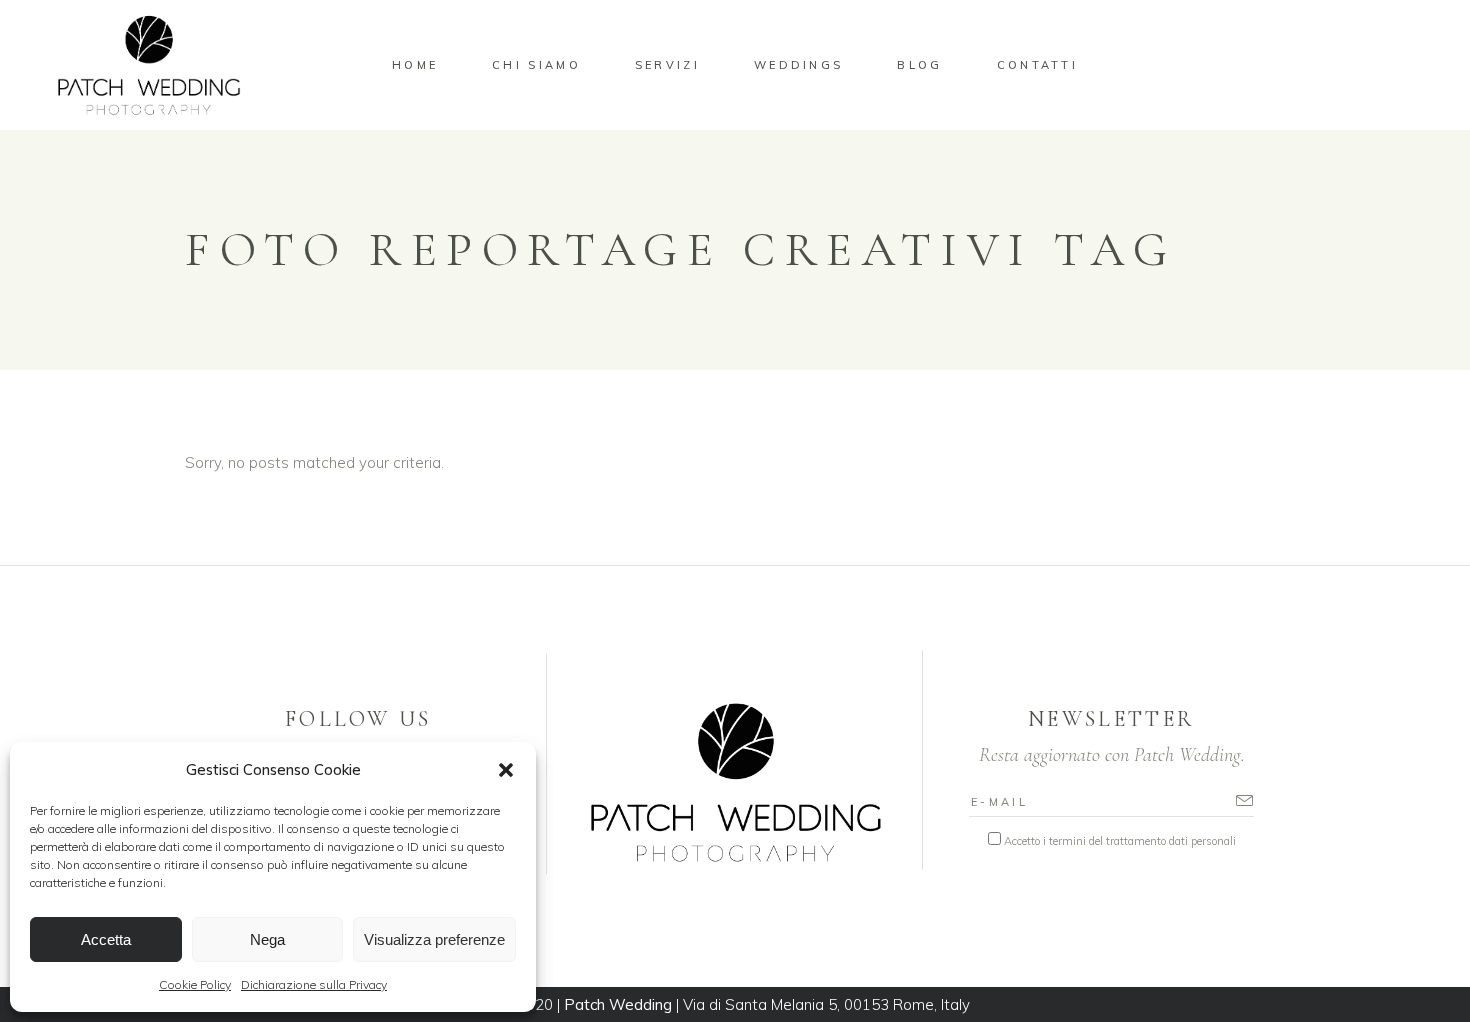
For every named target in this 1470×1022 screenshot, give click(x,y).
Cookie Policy (195, 984)
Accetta (106, 939)
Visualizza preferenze (434, 939)
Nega (267, 939)
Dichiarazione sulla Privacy (314, 984)
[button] (506, 770)
